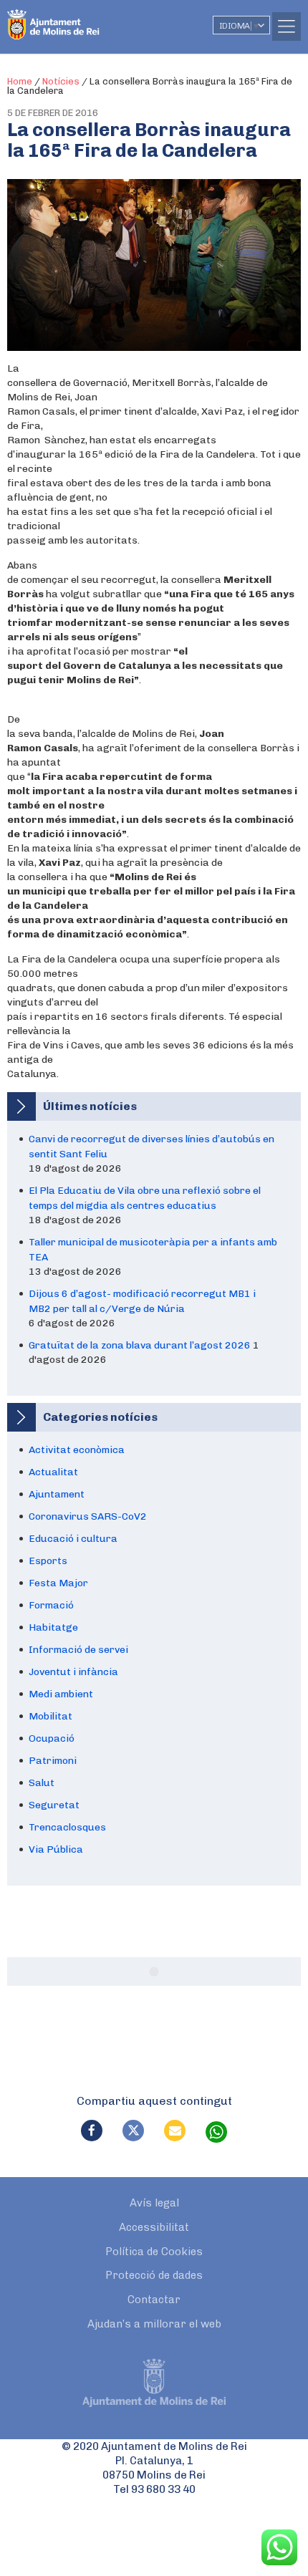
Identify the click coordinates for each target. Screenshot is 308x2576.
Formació (51, 1605)
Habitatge (53, 1627)
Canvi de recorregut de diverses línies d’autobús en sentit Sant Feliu (151, 1147)
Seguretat (54, 1805)
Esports (48, 1561)
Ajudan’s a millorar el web (154, 2324)
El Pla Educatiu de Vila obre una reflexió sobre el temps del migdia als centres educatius (145, 1198)
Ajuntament (57, 1494)
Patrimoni (53, 1761)
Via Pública (56, 1849)
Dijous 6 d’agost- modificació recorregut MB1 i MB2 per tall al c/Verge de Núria (142, 1301)
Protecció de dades (154, 2275)
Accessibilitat (154, 2227)
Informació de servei (78, 1650)
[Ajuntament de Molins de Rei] (82, 18)
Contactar (154, 2300)
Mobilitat (50, 1716)
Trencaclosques (67, 1827)
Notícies (61, 81)
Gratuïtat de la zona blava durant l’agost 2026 (140, 1345)
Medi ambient (61, 1694)
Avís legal (154, 2203)
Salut (42, 1783)
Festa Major (58, 1583)
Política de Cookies (154, 2252)
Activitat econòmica (77, 1450)
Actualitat (53, 1472)
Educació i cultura (73, 1539)
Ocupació (52, 1738)
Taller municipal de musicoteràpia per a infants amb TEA (153, 1250)
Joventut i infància (73, 1672)
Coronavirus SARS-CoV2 (88, 1516)
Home (20, 81)
